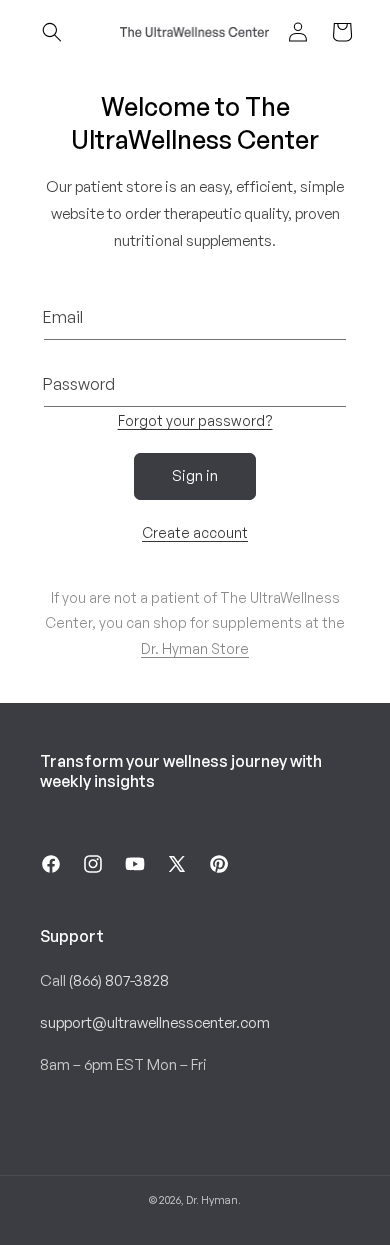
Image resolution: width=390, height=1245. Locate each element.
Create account (195, 532)
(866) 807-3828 (119, 980)
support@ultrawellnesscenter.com (155, 1022)
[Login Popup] (298, 32)
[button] (52, 32)
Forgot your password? (195, 420)
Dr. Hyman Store (195, 648)
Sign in (195, 475)
